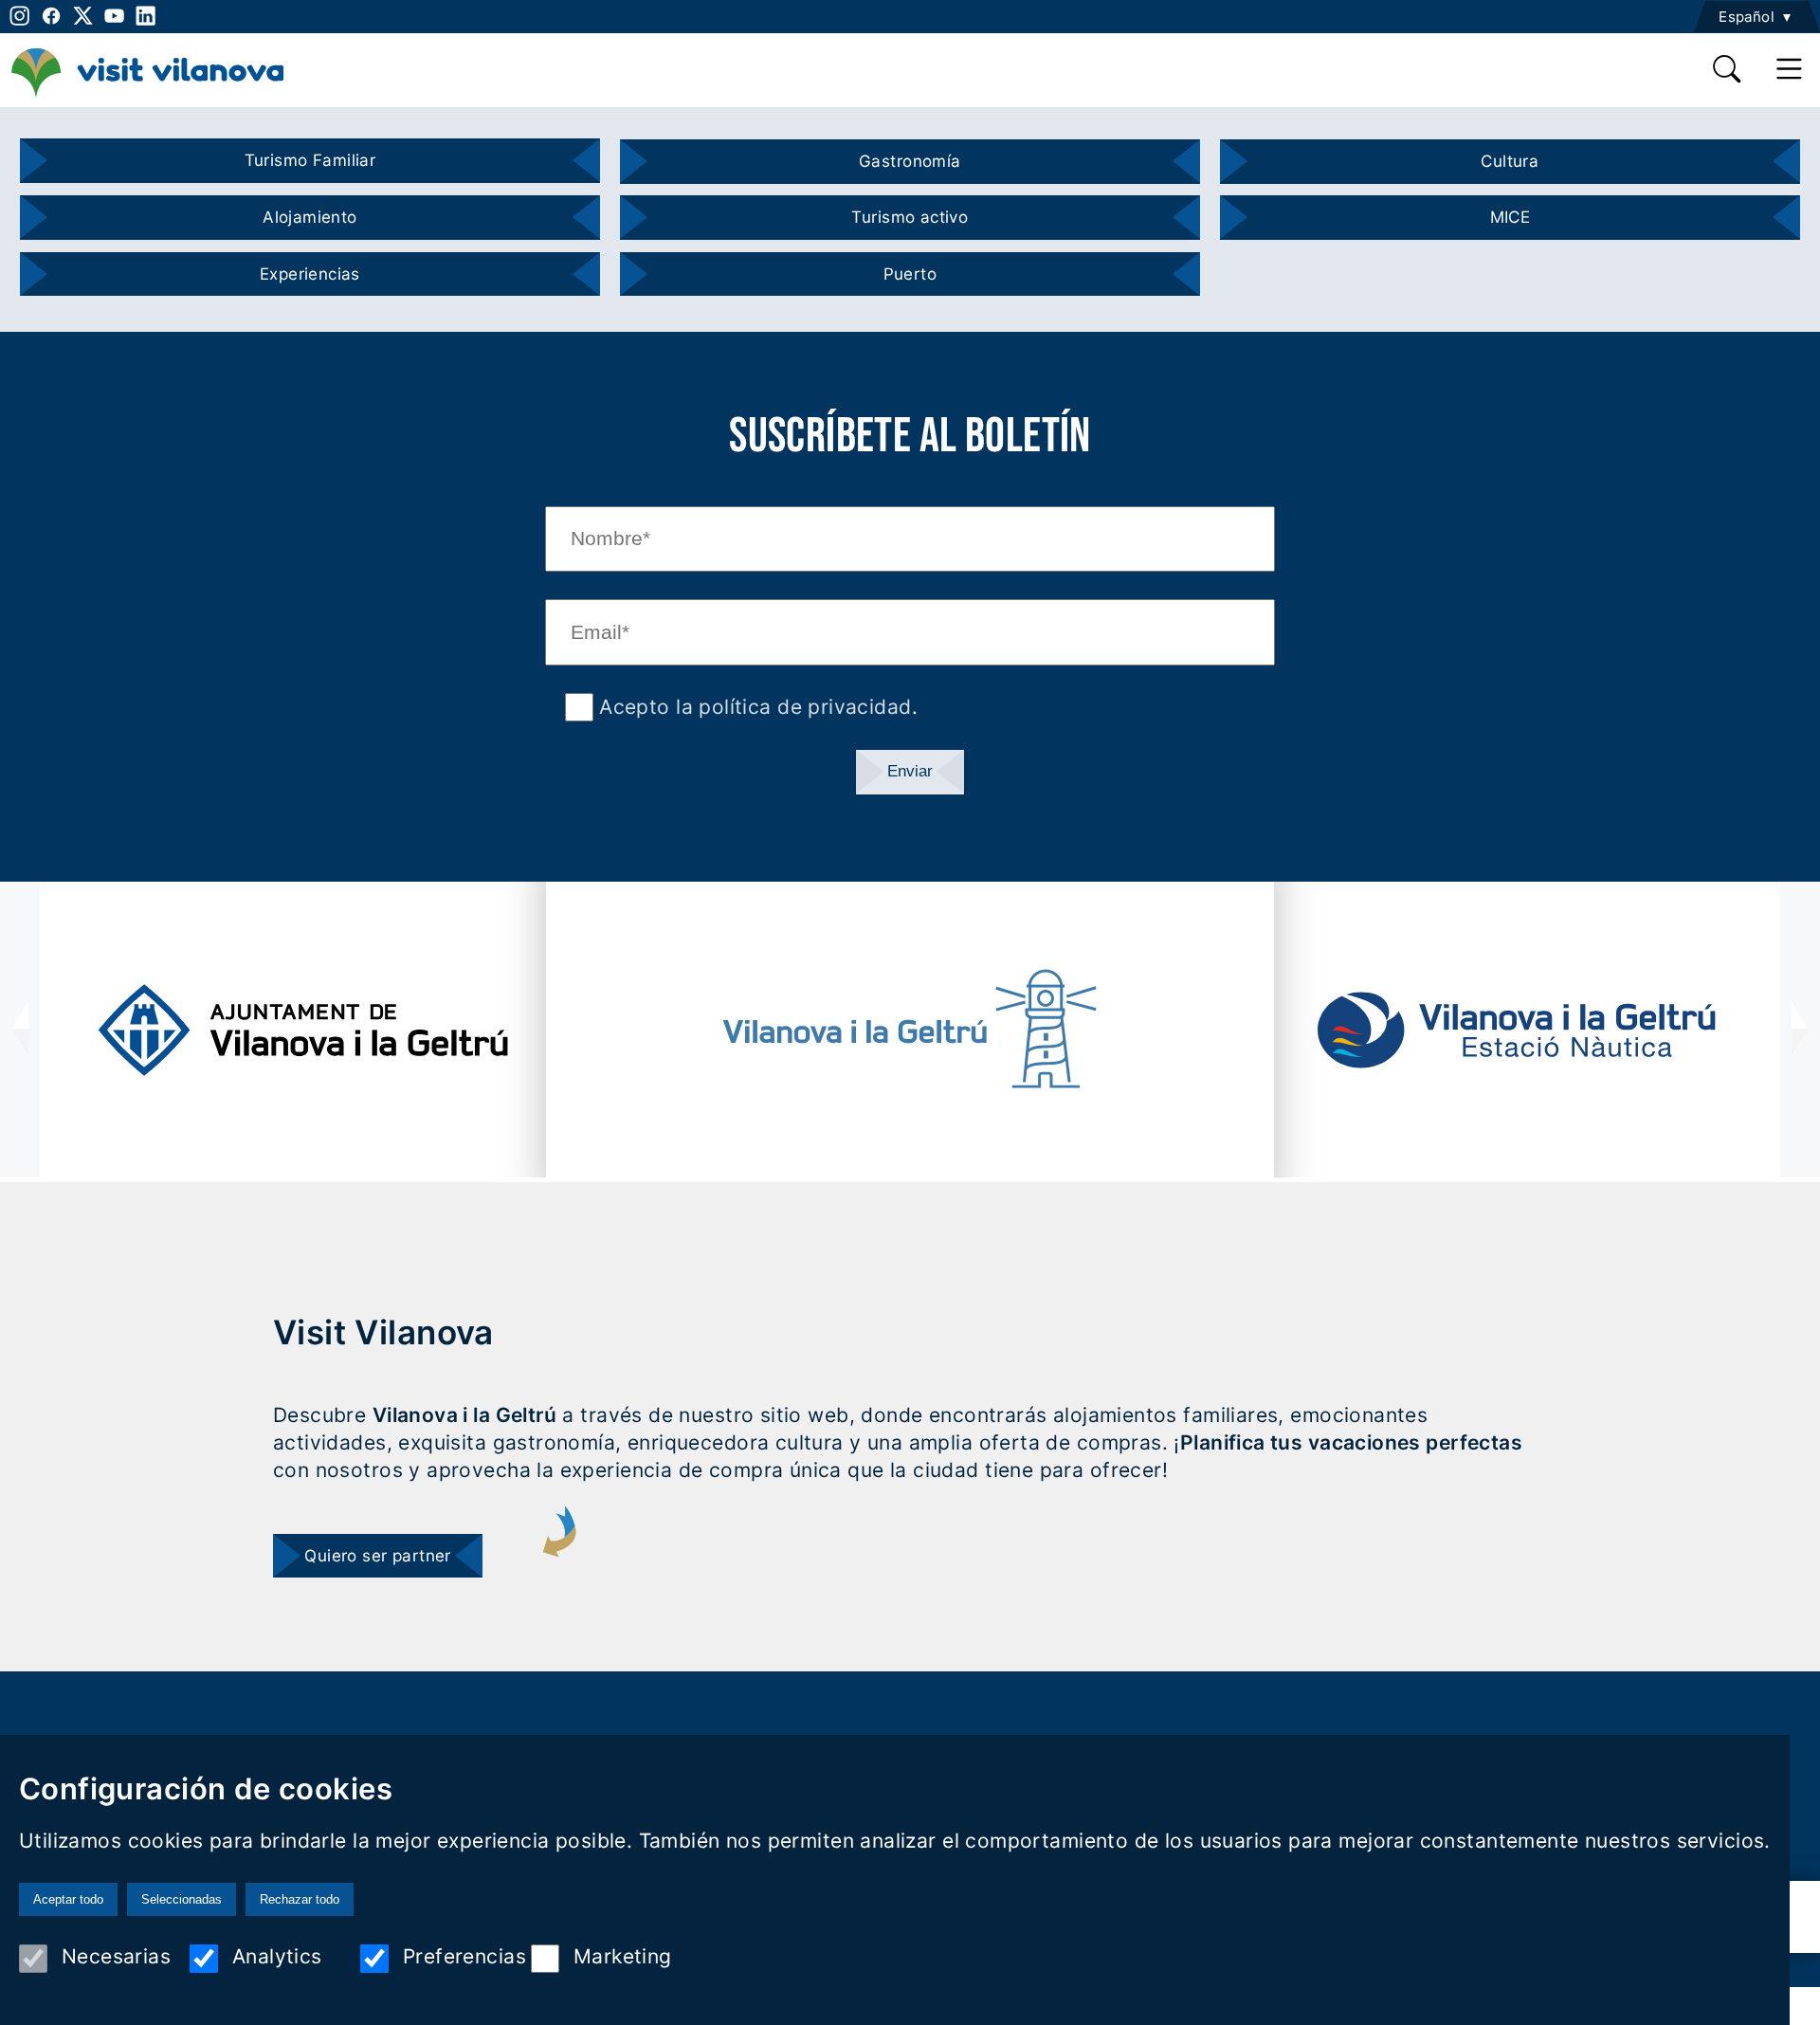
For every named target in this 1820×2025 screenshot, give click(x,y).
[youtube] (114, 16)
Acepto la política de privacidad (753, 707)
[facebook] (51, 16)
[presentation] (20, 1030)
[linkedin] (146, 16)
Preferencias (464, 1956)
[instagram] (18, 16)
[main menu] (1790, 70)
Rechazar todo (300, 1899)
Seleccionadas (182, 1899)
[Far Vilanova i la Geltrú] (910, 1029)
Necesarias (116, 1956)
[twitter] (83, 16)
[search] (1728, 70)
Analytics (277, 1956)
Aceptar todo (68, 1899)
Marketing (623, 1956)
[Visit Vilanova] (147, 95)
